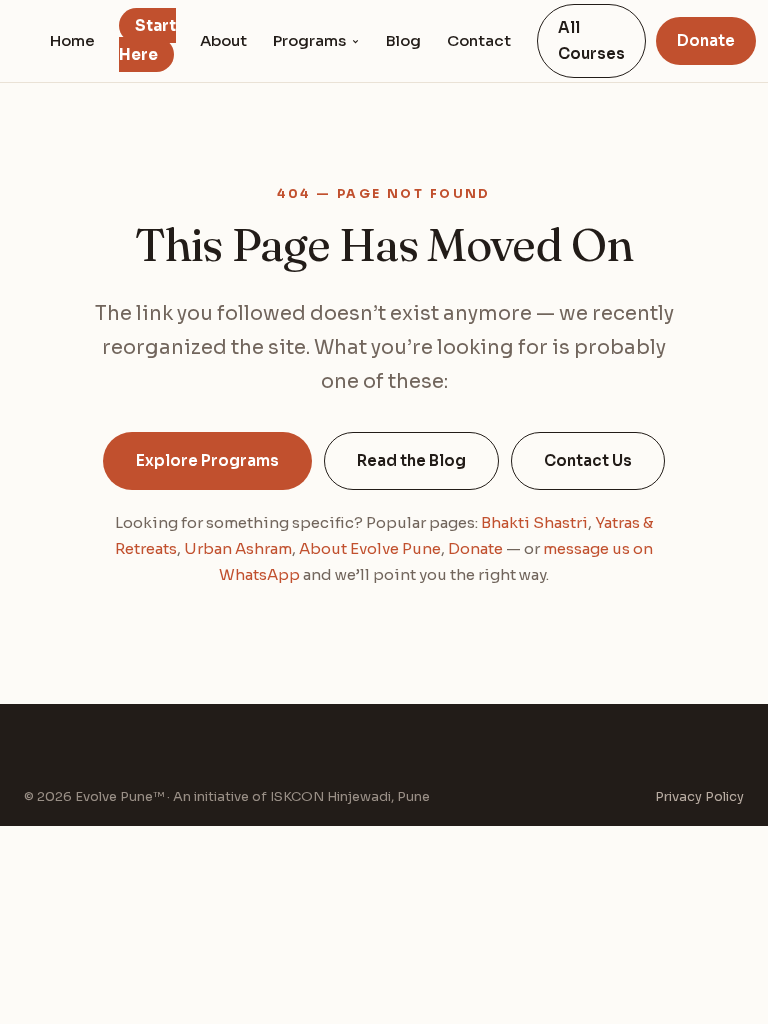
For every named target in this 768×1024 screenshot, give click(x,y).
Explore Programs (207, 460)
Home (72, 40)
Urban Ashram (238, 548)
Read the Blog (411, 460)
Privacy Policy (699, 796)
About (223, 40)
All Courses (591, 40)
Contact (479, 40)
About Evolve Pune (370, 548)
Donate (706, 40)
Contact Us (588, 460)
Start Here (147, 40)
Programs (309, 40)
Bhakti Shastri (534, 522)
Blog (403, 40)
